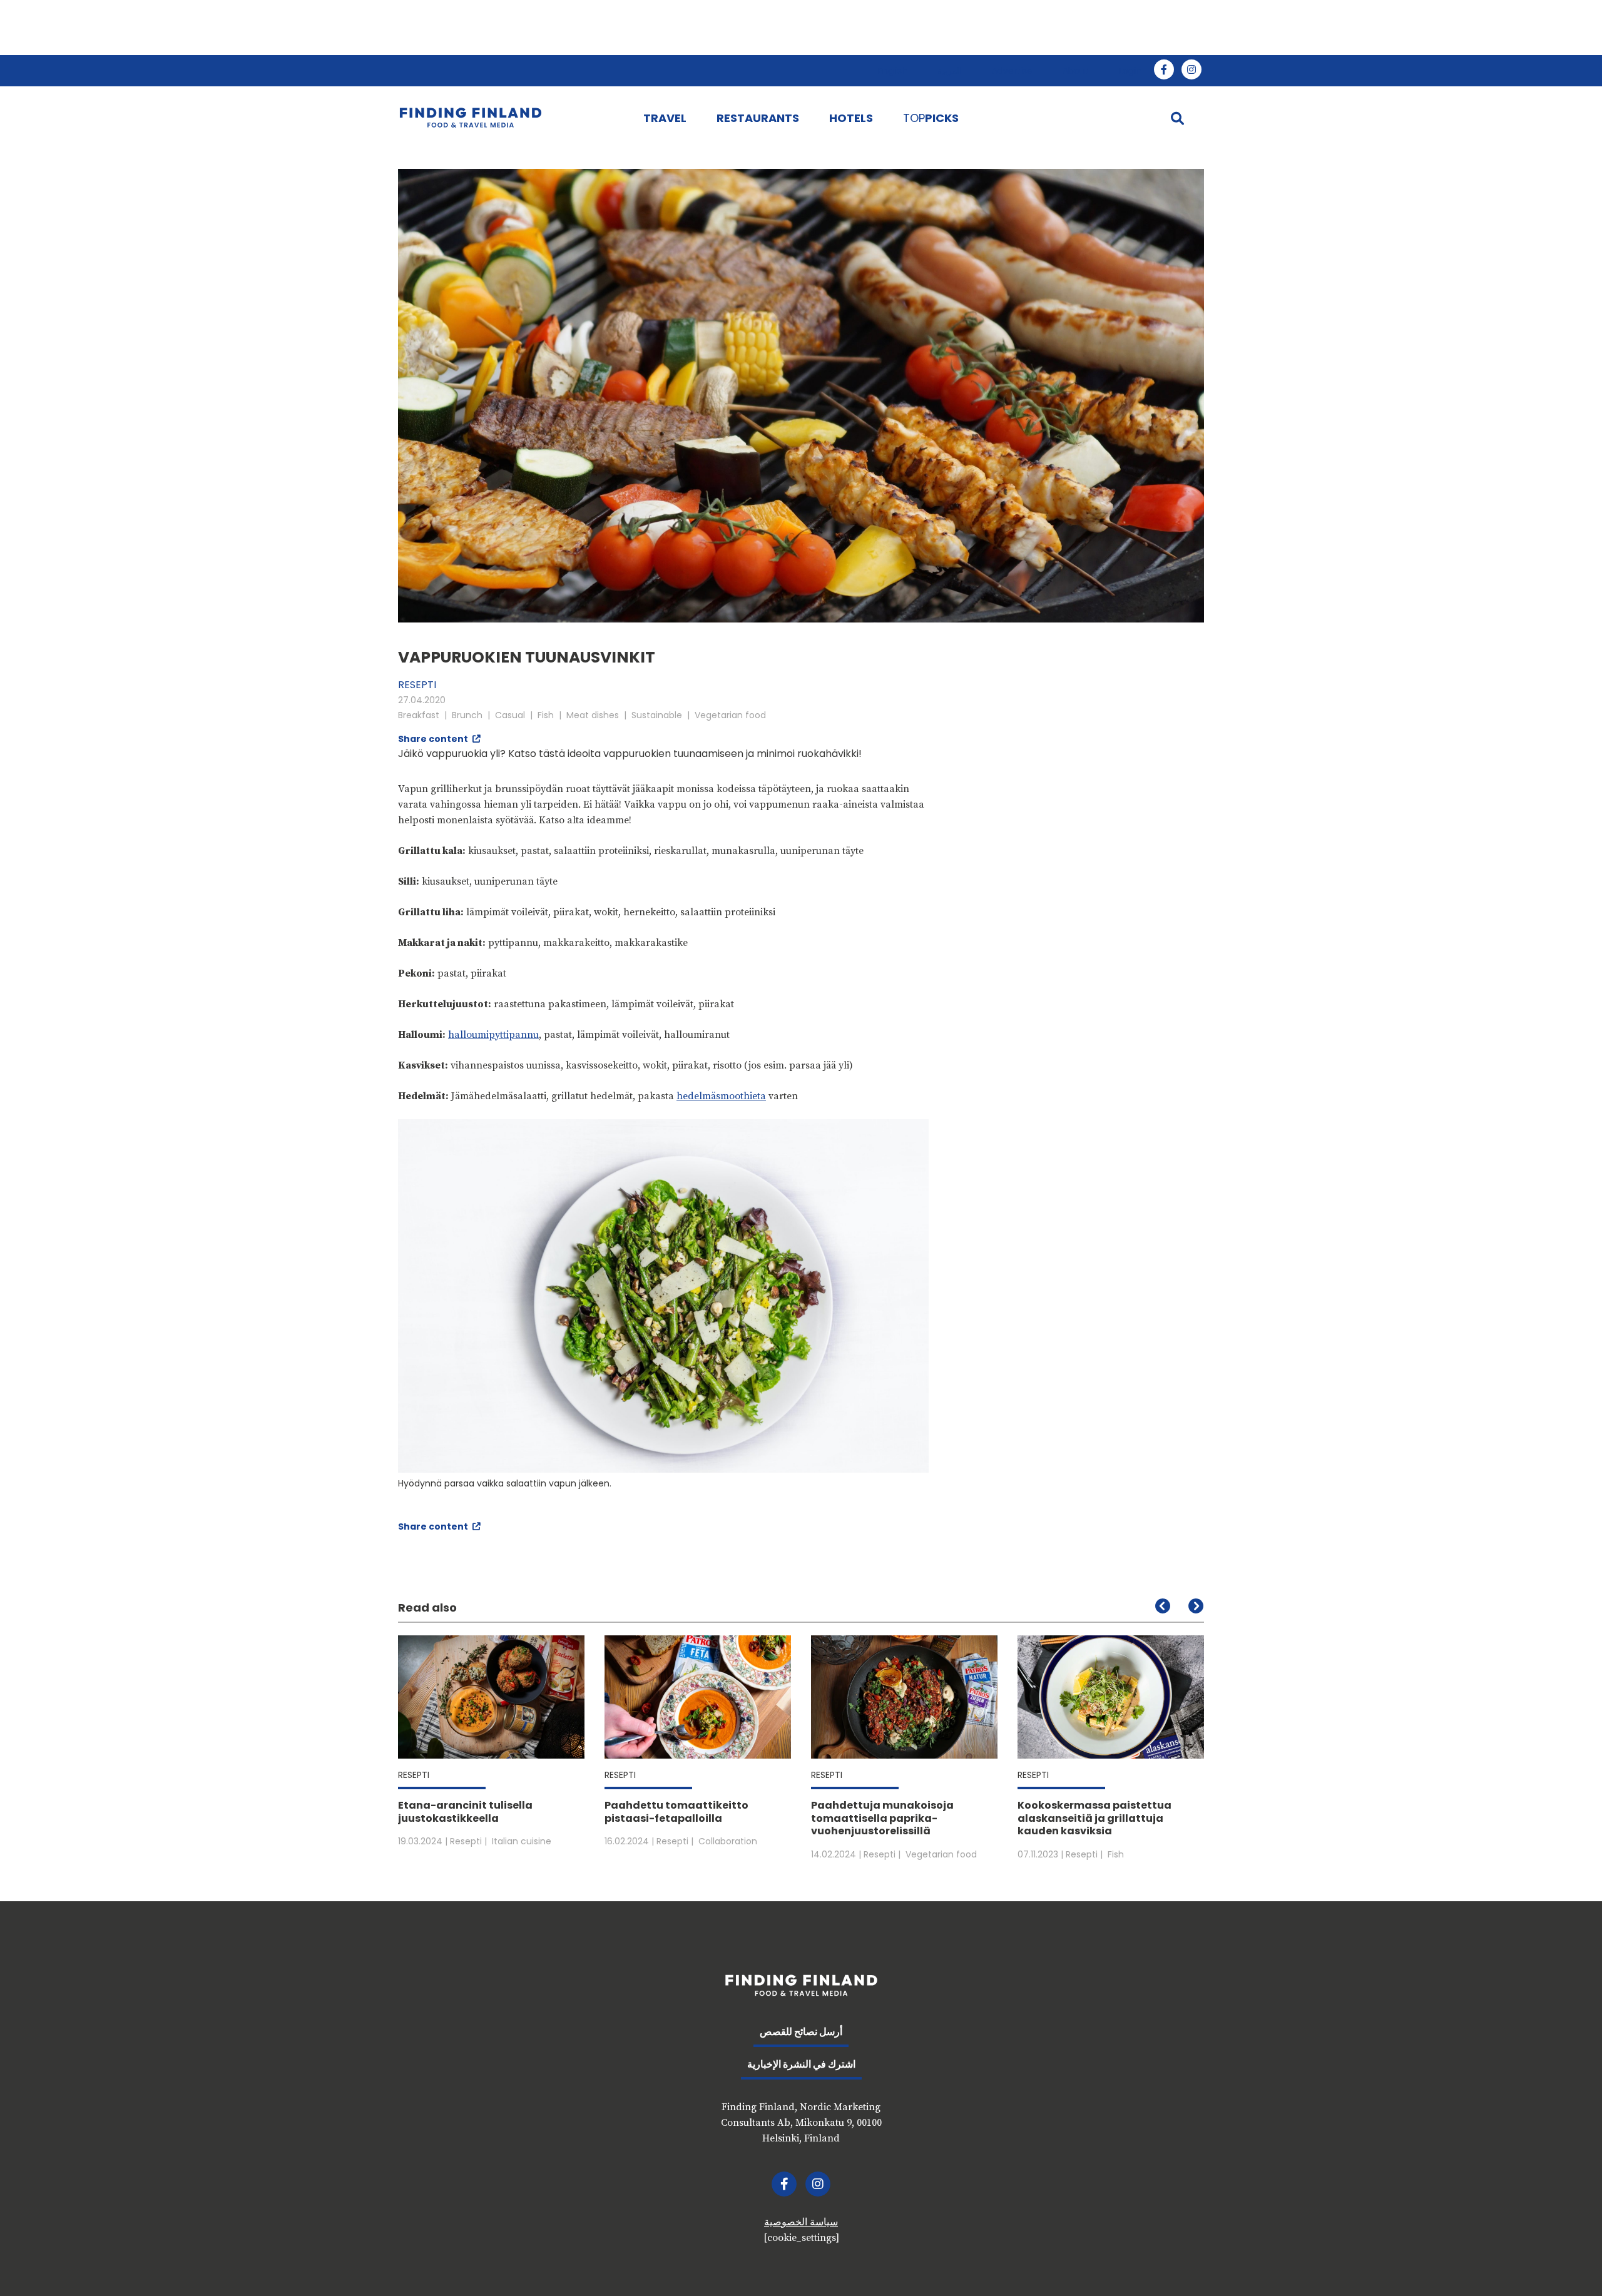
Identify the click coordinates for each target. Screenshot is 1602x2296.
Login (1130, 71)
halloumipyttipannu (493, 1035)
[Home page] (508, 118)
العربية (950, 71)
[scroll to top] (1566, 2260)
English (893, 71)
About (1076, 71)
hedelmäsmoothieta (721, 1096)
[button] (1196, 1606)
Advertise (1012, 71)
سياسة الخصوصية (801, 2222)
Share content (434, 739)
